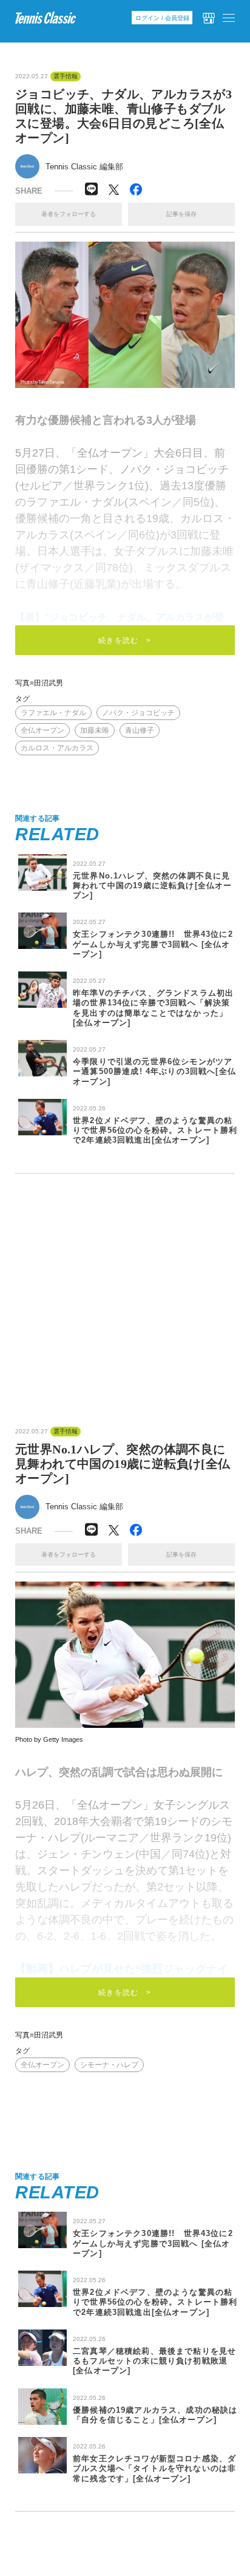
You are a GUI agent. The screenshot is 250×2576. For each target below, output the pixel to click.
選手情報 (66, 76)
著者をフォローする (69, 214)
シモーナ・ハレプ (109, 2065)
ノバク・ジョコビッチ (138, 713)
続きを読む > (125, 641)
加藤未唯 (95, 730)
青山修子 (140, 730)
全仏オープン (42, 730)
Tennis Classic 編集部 (84, 167)
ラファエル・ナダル (53, 713)
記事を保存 (181, 214)
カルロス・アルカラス (57, 748)
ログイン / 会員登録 (162, 18)
